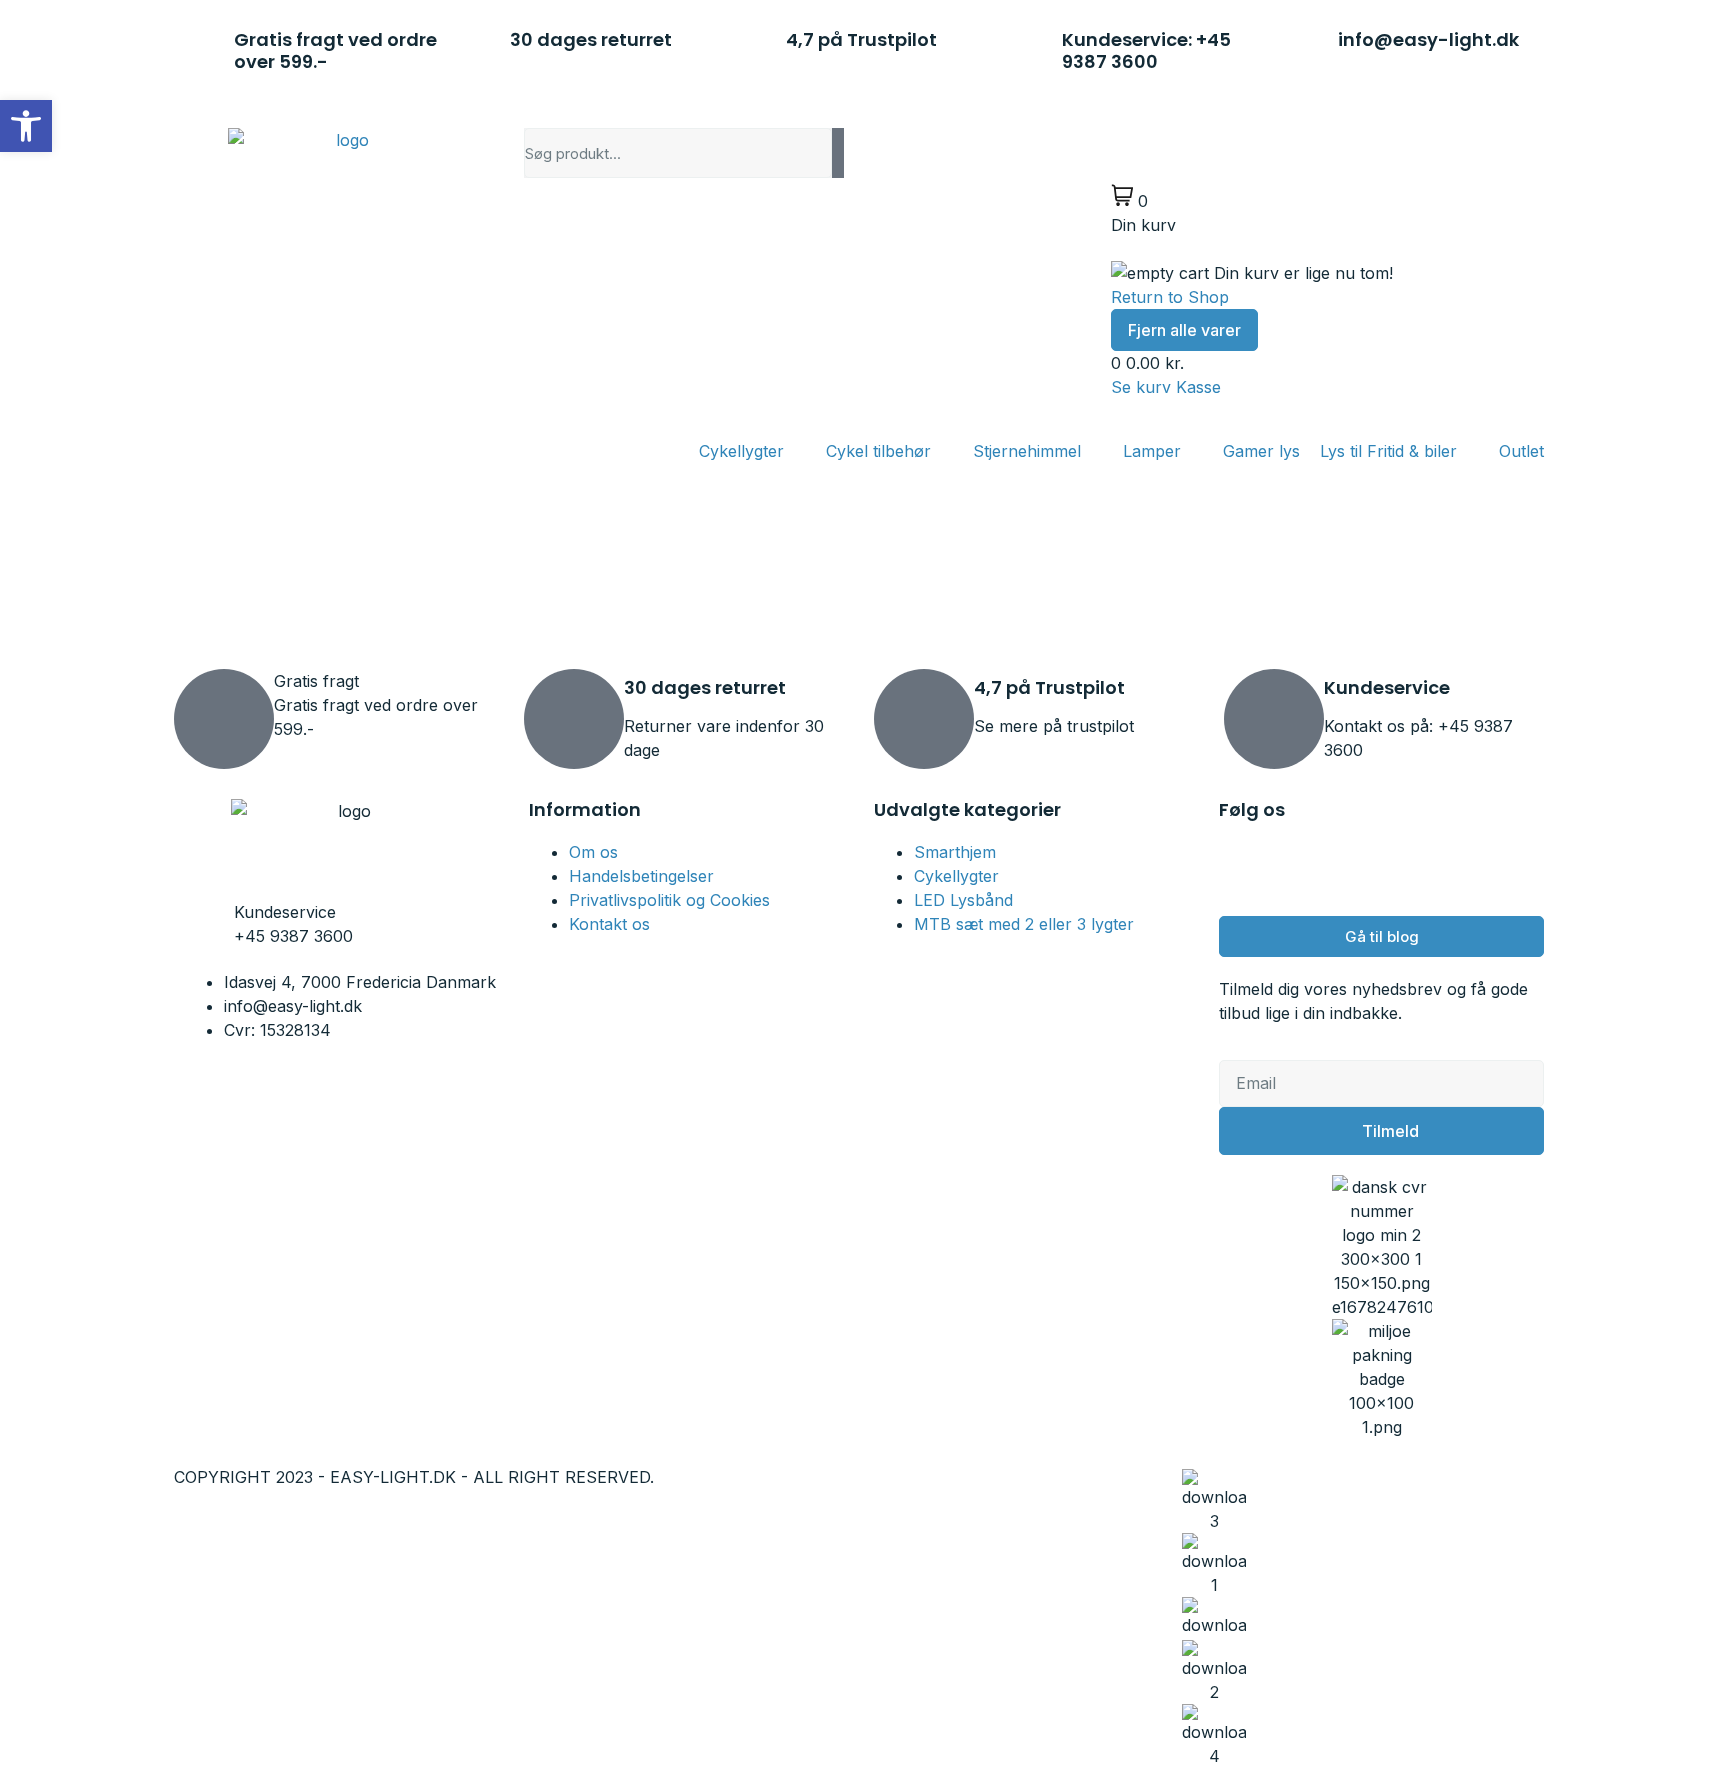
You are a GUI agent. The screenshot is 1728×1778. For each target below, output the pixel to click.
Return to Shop (1170, 297)
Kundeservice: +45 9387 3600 (1146, 50)
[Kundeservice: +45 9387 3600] (1037, 46)
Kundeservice (1387, 687)
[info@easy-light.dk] (1313, 46)
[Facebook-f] (1244, 865)
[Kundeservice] (1274, 719)
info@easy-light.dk (1428, 39)
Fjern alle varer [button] (1184, 330)
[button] (26, 126)
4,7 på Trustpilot (861, 39)
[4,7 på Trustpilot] (761, 46)
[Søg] (838, 153)
